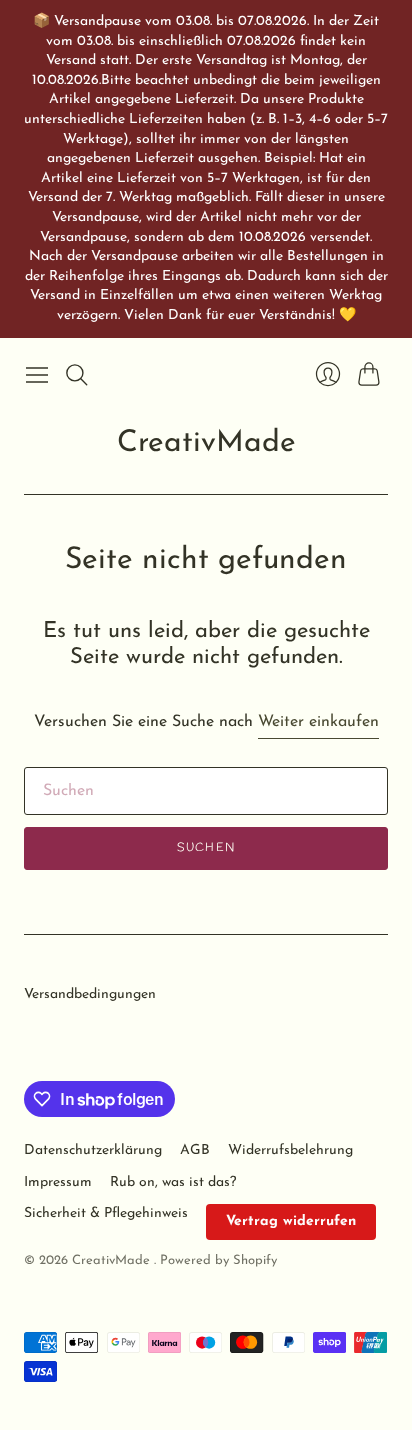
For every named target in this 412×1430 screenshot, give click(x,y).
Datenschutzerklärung (93, 1150)
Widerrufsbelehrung (290, 1150)
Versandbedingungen (90, 994)
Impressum (58, 1182)
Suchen (206, 848)
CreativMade (206, 443)
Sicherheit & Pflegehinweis (106, 1213)
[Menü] (37, 375)
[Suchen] (77, 375)
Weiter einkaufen (318, 722)
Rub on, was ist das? (173, 1182)
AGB (195, 1150)
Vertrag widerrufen (291, 1221)
